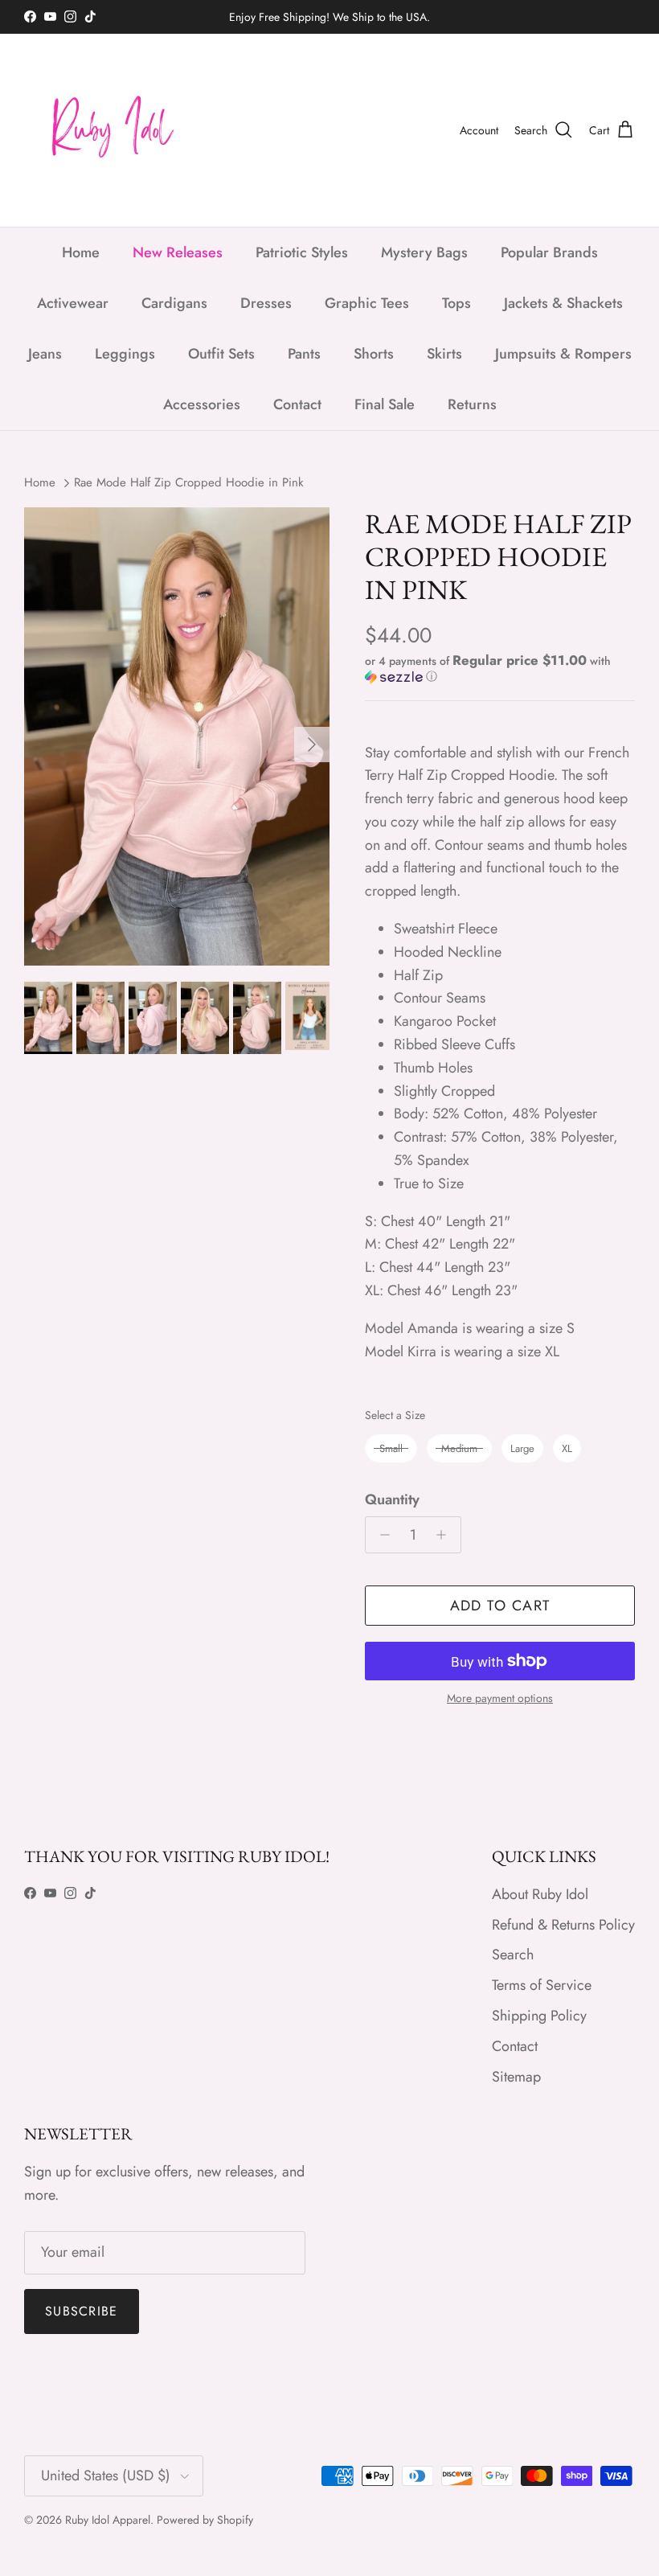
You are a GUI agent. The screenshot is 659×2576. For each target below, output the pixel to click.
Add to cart (500, 1606)
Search (513, 1955)
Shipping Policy (539, 2016)
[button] (496, 669)
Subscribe (82, 2311)
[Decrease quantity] (381, 1535)
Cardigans (174, 303)
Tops (456, 303)
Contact (297, 404)
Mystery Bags (424, 252)
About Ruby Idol (540, 1894)
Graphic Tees (367, 303)
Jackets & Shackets (563, 303)
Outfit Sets (221, 354)
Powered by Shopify (205, 2520)
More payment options (500, 1698)
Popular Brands (549, 252)
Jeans (45, 354)
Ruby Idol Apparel (108, 2520)
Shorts (374, 354)
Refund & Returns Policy (563, 1925)
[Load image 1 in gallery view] (177, 736)
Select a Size (395, 1415)
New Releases (178, 252)
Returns (472, 404)
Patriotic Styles (302, 252)
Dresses (266, 303)
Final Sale (385, 404)
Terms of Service (542, 1985)
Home (81, 252)
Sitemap (516, 2077)
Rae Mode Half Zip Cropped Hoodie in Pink (189, 482)
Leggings (125, 354)
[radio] (391, 1448)
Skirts (444, 354)
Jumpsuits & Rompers (563, 354)
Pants (304, 354)
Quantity (392, 1500)
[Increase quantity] (446, 1535)
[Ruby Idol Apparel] (104, 130)
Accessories (202, 404)
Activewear (73, 303)
